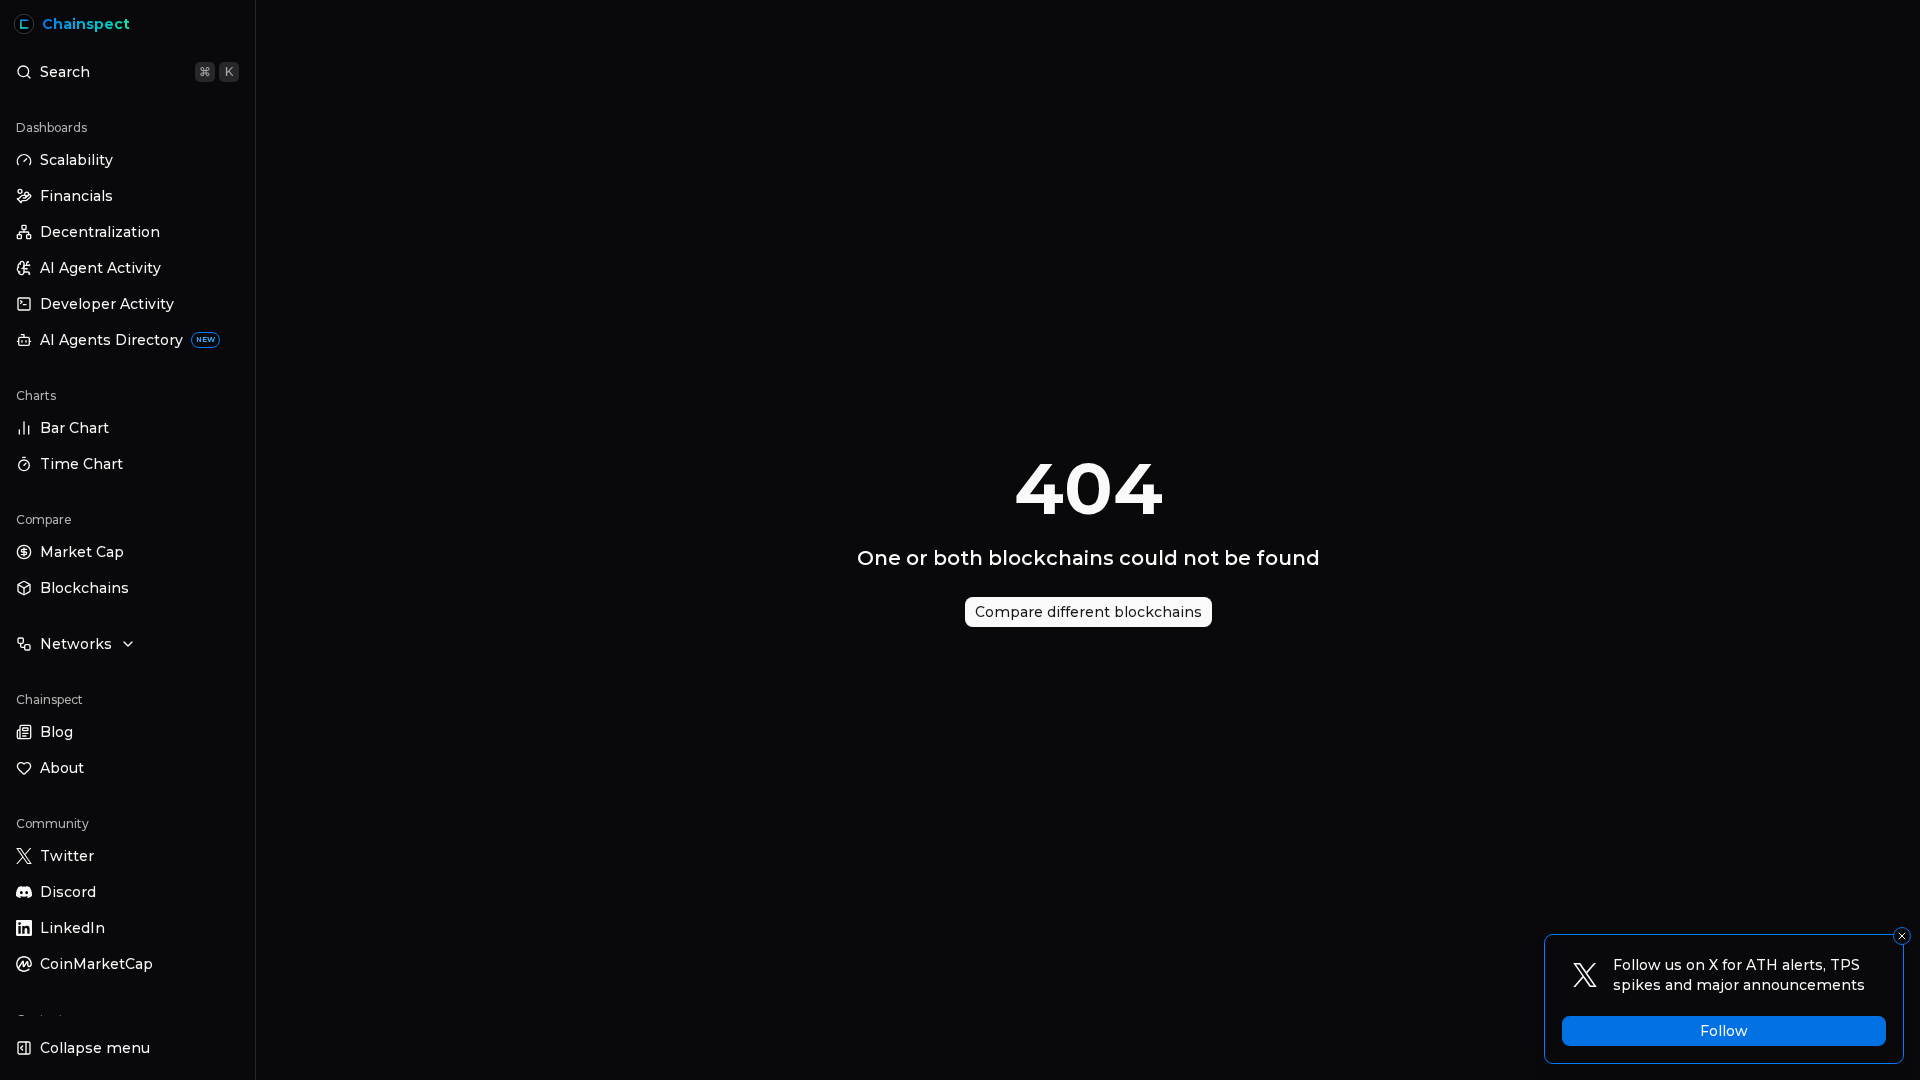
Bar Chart (74, 428)
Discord (68, 892)
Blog (56, 732)
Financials (76, 196)
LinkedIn (72, 928)
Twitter (67, 856)
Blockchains (84, 588)
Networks (76, 644)
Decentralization (100, 232)
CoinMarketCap (96, 964)
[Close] (1902, 936)
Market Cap (82, 552)
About (62, 768)
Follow (1724, 1031)
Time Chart (81, 464)
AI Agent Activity (100, 268)
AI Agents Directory (127, 340)
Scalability (76, 160)
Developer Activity (107, 304)
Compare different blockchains (1088, 612)
